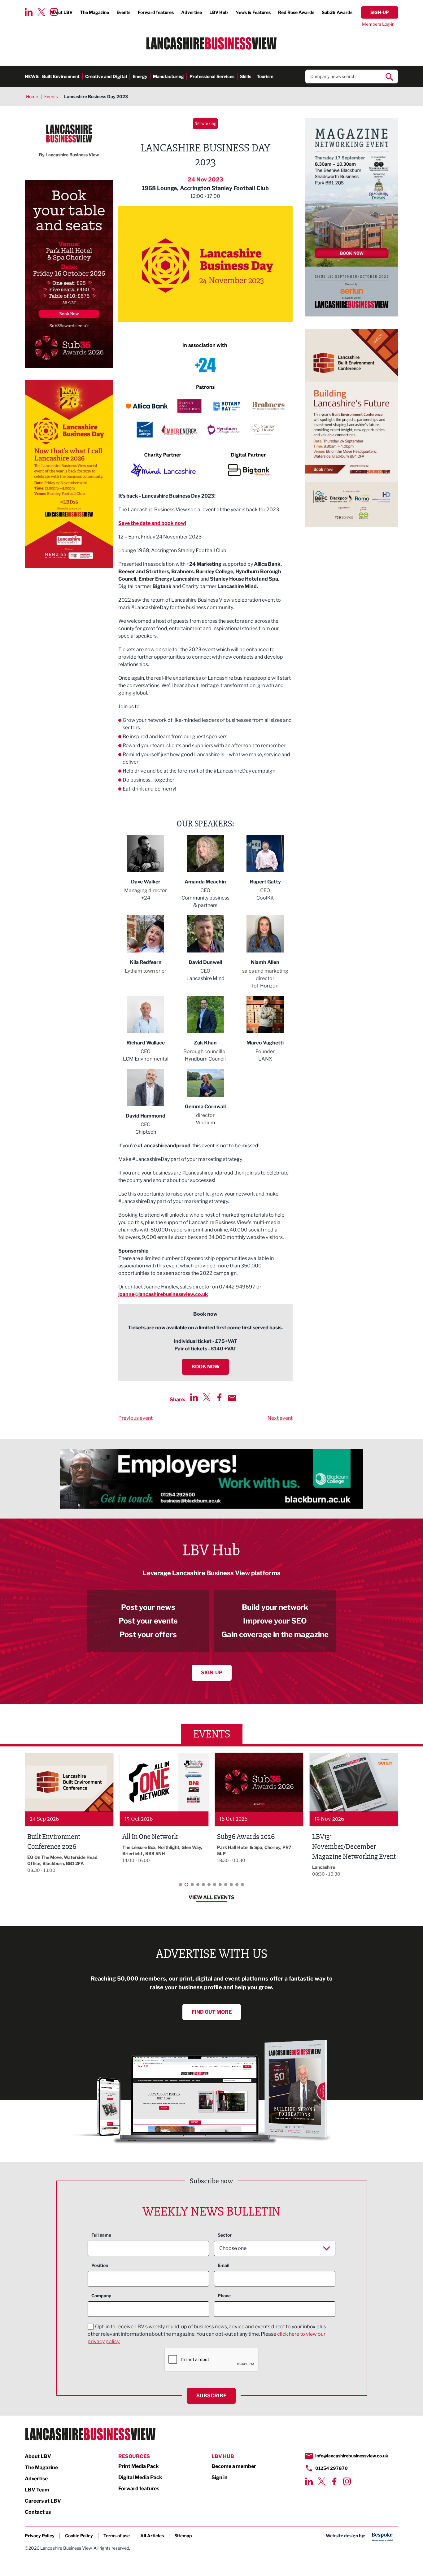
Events (123, 12)
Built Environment (61, 76)
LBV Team (37, 2490)
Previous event (135, 1418)
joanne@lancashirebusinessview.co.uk (163, 1294)
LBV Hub (219, 12)
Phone (224, 2296)
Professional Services (212, 76)
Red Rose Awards (296, 12)
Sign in (220, 2477)
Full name (101, 2235)
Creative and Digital (106, 76)
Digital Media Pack (140, 2477)
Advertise (192, 12)
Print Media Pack (139, 2466)
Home (32, 96)
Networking (205, 123)
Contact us (38, 2512)
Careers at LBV (43, 2501)
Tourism (265, 76)
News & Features (253, 12)
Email (224, 2265)
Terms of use (117, 2536)
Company (101, 2296)
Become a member (234, 2466)
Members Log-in (378, 24)
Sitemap (183, 2536)
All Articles (152, 2536)
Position (100, 2265)
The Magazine (94, 12)
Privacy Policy (40, 2536)
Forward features (156, 12)
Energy (140, 76)
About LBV (38, 2456)
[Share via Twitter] (207, 1397)
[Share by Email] (232, 1398)
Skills (246, 76)
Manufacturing (168, 76)
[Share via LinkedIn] (194, 1397)
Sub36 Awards (337, 12)
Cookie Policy (79, 2536)
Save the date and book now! (152, 523)
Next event (280, 1418)
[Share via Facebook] (219, 1397)
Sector (225, 2235)
